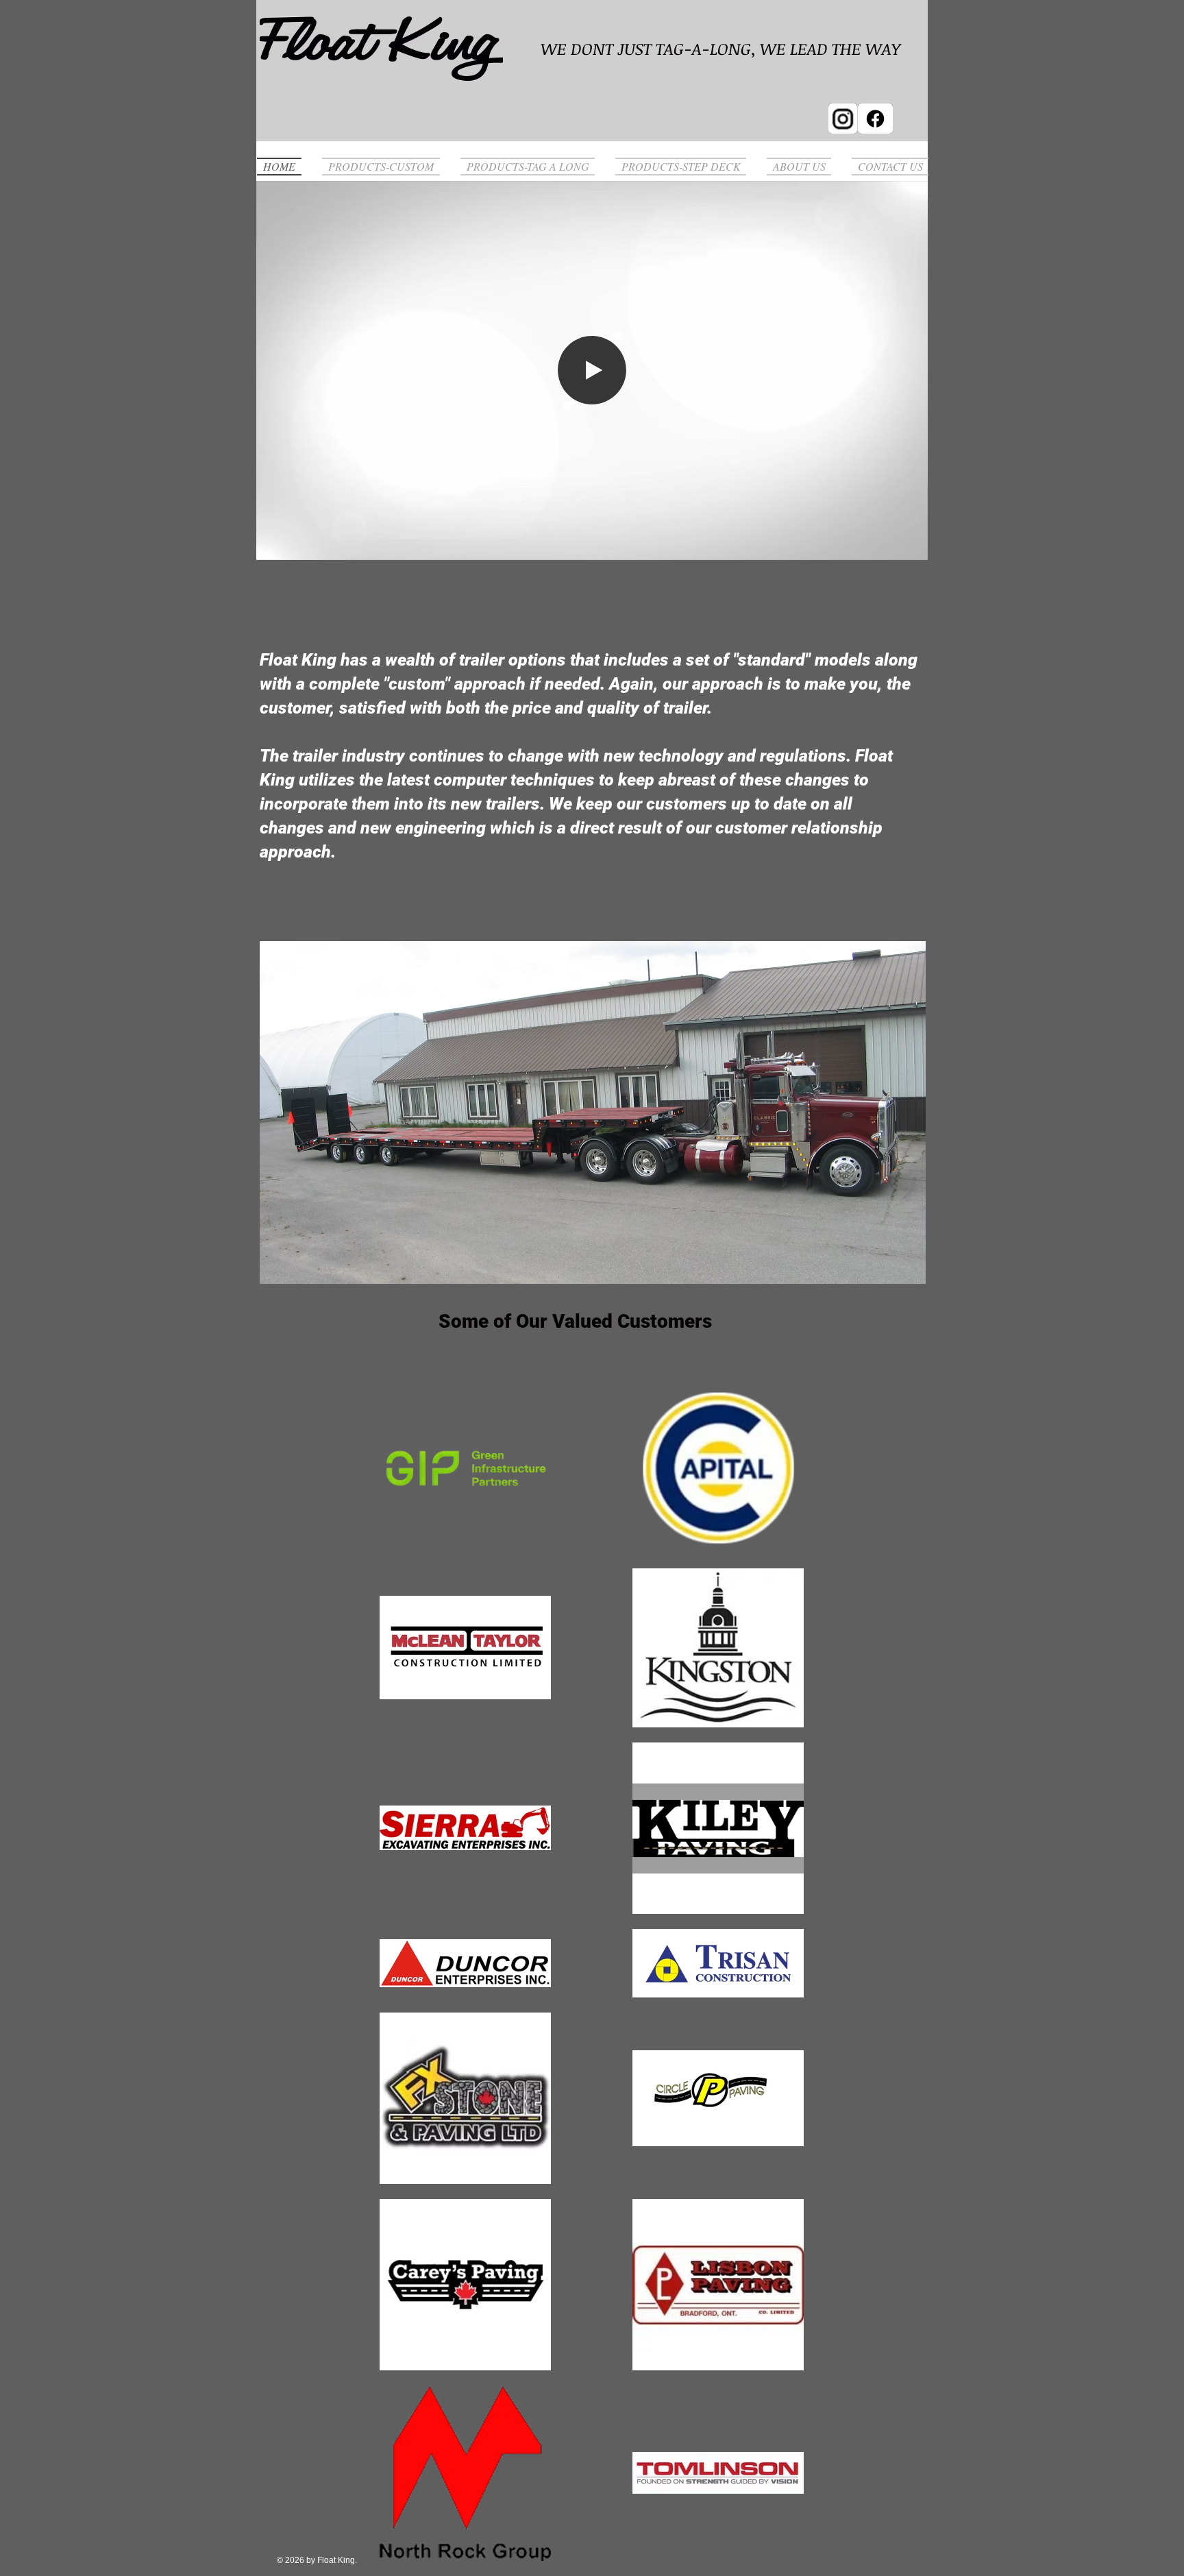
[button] (910, 545)
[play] (905, 1263)
